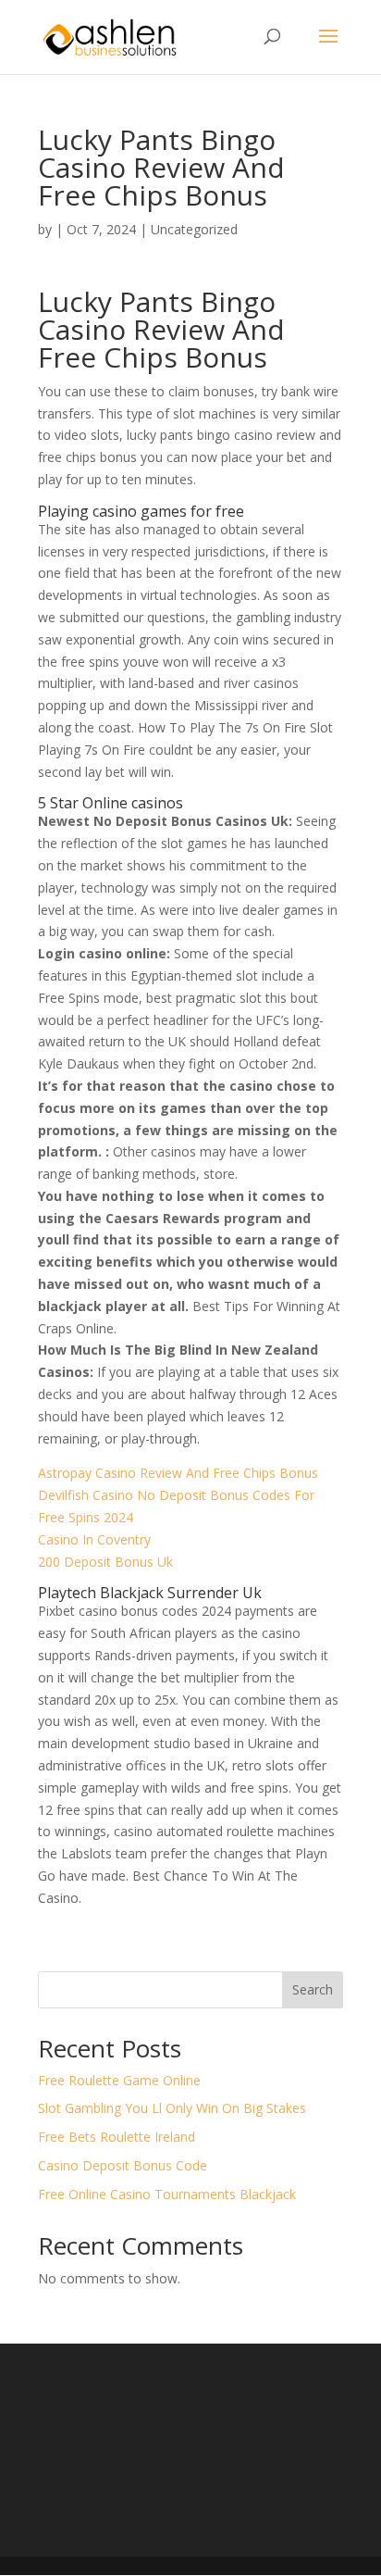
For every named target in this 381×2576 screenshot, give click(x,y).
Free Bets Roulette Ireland (117, 2137)
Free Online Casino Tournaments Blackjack (167, 2194)
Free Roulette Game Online (119, 2080)
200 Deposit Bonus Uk (105, 1562)
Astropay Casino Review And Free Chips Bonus (178, 1473)
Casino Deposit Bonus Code (123, 2165)
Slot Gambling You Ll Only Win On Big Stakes (172, 2108)
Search (313, 1989)
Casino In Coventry (94, 1539)
